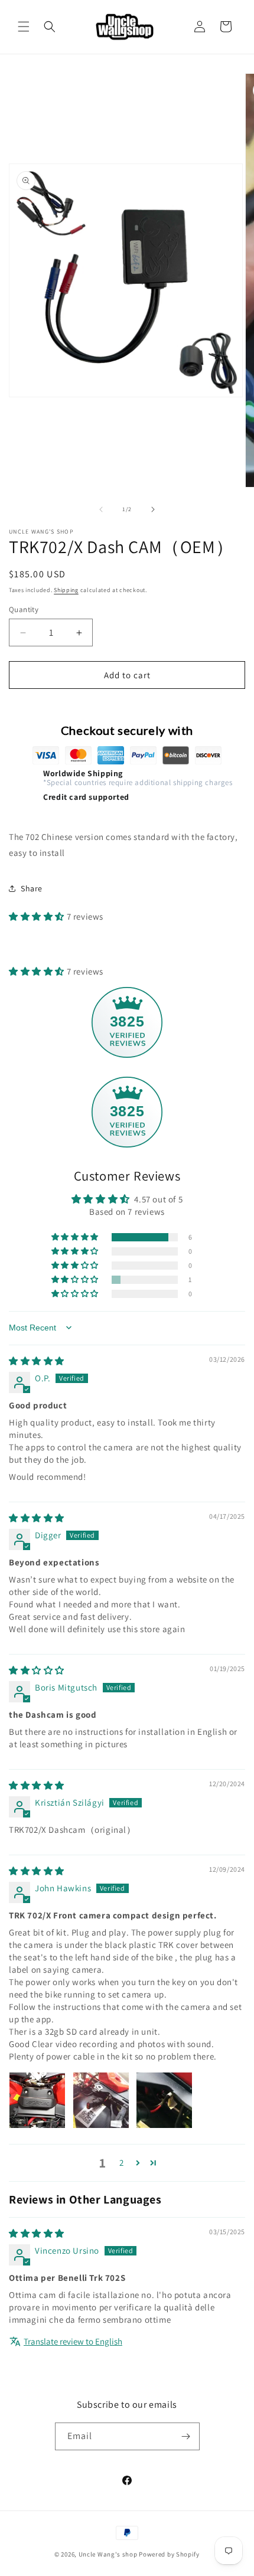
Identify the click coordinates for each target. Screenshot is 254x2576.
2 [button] (122, 2163)
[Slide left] (101, 509)
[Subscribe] (186, 2436)
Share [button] (32, 888)
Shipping (66, 590)
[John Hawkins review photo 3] (164, 2100)
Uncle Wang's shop (108, 2554)
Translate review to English (73, 2341)
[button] (24, 27)
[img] (37, 1361)
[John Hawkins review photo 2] (101, 2100)
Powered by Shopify (169, 2554)
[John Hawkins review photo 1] (37, 2100)
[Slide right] (153, 509)
